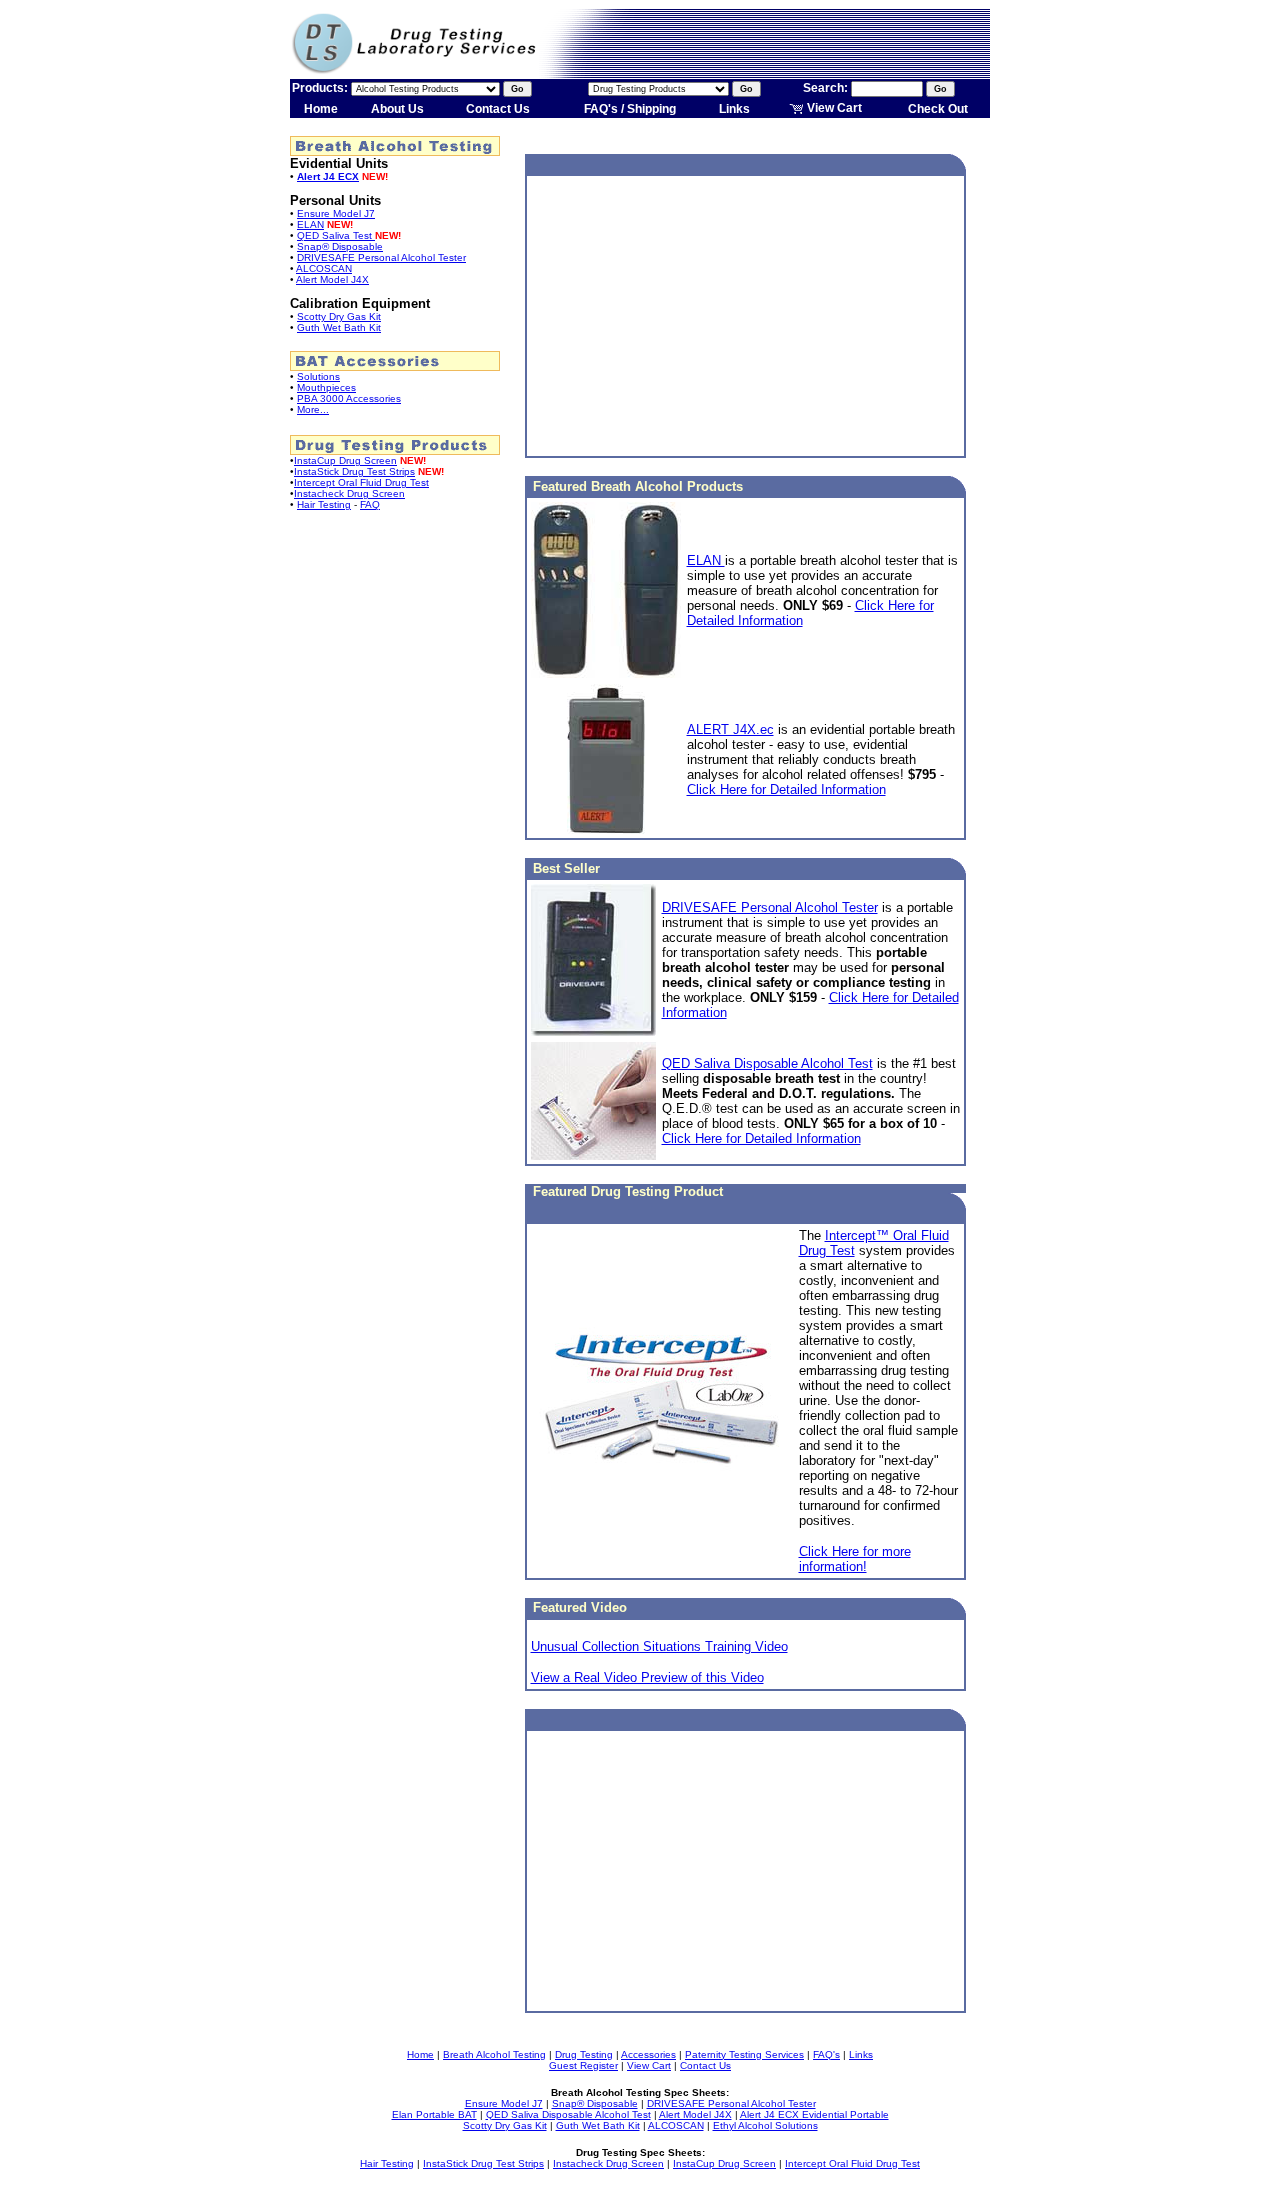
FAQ (370, 504)
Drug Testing (584, 2054)
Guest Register (583, 2065)
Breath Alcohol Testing (494, 2054)
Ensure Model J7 (336, 213)
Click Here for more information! (855, 1559)
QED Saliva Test (336, 235)
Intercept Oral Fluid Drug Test (361, 482)
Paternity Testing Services (744, 2054)
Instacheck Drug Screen (349, 493)
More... (313, 409)
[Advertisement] (745, 316)
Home (321, 109)
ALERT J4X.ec (730, 729)
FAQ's (826, 2054)
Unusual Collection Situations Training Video (659, 1646)
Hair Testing (324, 504)
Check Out (938, 109)
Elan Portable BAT (434, 2114)
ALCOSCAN (324, 268)
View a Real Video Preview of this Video (647, 1677)
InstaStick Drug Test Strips (354, 471)
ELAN (310, 224)
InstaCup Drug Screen (345, 460)
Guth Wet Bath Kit (339, 327)
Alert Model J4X (332, 279)
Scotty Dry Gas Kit (339, 316)
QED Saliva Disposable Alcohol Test (767, 1063)
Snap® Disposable (340, 246)
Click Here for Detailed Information (786, 789)
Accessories (648, 2054)
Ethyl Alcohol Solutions (765, 2125)
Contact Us (498, 109)
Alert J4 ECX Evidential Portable (814, 2114)
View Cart (833, 108)
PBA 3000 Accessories (349, 398)
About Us (397, 109)
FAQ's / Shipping (630, 109)
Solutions (318, 376)
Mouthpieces (326, 387)
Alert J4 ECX (328, 176)
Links (734, 109)
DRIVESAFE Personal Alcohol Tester (381, 257)
